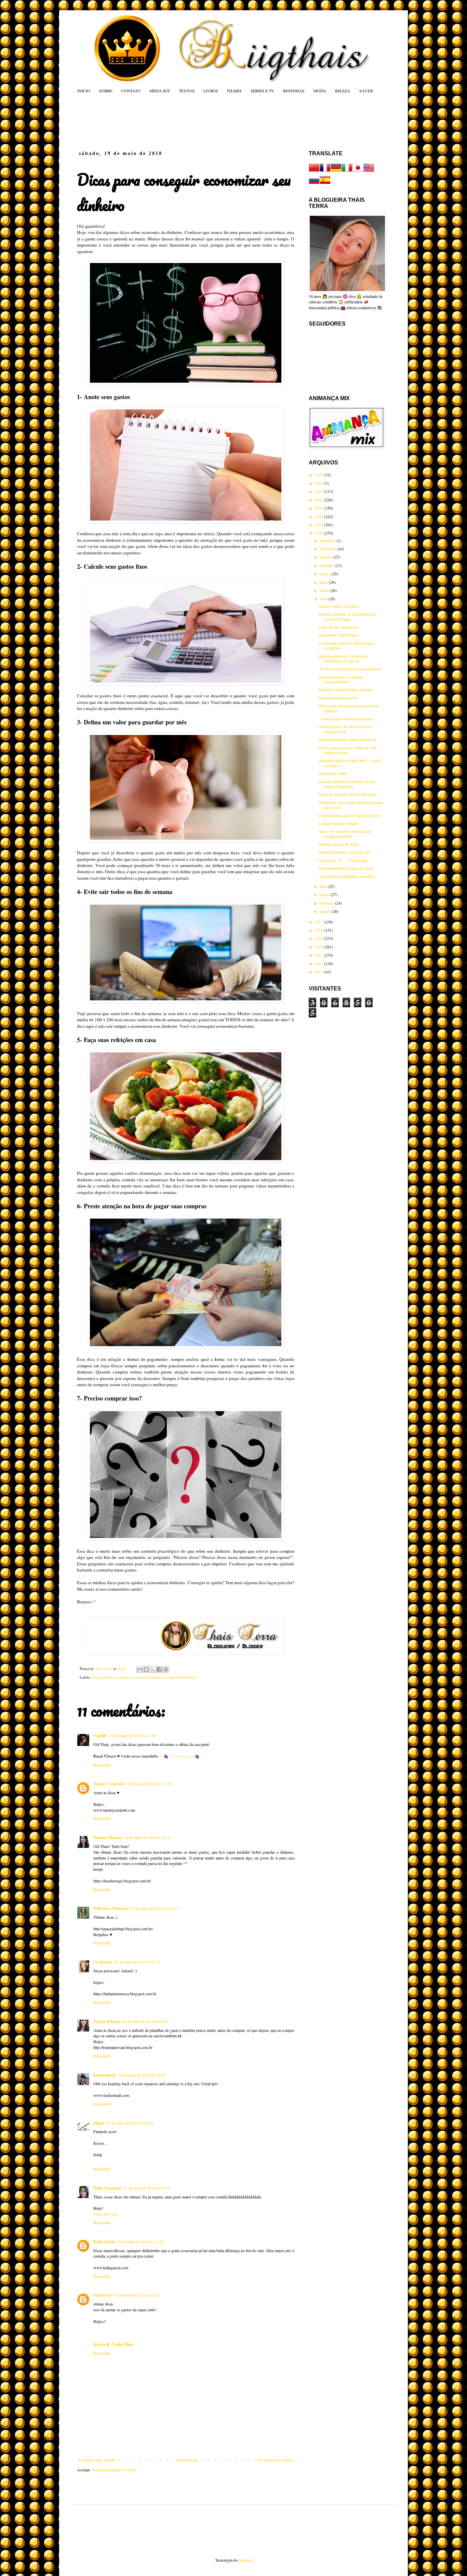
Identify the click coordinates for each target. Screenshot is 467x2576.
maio (324, 599)
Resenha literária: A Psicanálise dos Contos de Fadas (348, 616)
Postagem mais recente (97, 2460)
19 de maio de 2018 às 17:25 (149, 1784)
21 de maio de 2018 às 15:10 (141, 2242)
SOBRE (106, 91)
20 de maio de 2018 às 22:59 (142, 2075)
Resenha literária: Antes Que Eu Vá (348, 739)
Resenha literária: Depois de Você (346, 868)
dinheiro (107, 1677)
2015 (319, 938)
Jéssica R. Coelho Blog (113, 2344)
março (325, 894)
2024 (319, 483)
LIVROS (211, 91)
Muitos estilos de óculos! (339, 606)
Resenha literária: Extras (338, 698)
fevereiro (327, 903)
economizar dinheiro (149, 1677)
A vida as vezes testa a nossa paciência (350, 669)
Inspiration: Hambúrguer (339, 635)
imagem (172, 1677)
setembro (328, 565)
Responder (102, 1765)
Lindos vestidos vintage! (339, 823)
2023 (319, 491)
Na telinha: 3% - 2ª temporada (343, 860)
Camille (101, 1736)
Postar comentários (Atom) (114, 2470)
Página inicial (186, 2460)
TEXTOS (187, 91)
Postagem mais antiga (275, 2460)
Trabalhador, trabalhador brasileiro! (347, 876)
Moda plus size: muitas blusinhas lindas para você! (351, 805)
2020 (319, 516)
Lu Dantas (103, 1962)
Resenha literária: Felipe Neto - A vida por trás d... (350, 763)
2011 (319, 972)
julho (324, 582)
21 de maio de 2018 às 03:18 (130, 2123)
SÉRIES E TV (262, 91)
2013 (319, 955)
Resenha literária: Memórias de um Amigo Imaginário (347, 784)
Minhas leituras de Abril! (339, 844)
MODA (320, 91)
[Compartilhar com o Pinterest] (166, 1669)
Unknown (102, 2295)
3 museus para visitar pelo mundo (346, 719)
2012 (319, 963)
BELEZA (343, 91)
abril (324, 886)
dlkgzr (99, 2123)
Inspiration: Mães (333, 773)
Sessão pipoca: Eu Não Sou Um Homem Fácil (345, 729)
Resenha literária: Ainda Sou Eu (345, 852)
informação (189, 1677)
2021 (319, 508)
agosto (325, 574)
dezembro (328, 540)
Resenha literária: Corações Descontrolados (341, 679)
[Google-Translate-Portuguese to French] (325, 171)
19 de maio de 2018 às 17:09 (133, 1735)
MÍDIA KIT (160, 91)
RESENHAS (294, 91)
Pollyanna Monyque (111, 1908)
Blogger (245, 2560)
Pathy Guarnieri (108, 2188)
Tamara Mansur (108, 1837)
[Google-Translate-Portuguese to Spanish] (325, 184)
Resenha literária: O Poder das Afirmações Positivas (343, 658)
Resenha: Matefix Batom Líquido (346, 689)
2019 (319, 525)
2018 (319, 533)
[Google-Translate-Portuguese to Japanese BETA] (358, 171)
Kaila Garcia (104, 2242)
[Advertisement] (208, 122)
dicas (95, 1677)
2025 (319, 475)
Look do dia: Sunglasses (339, 627)
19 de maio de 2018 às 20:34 (147, 1837)
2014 (319, 947)
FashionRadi (105, 2075)
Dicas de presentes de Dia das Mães (348, 794)
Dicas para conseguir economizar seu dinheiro (349, 708)
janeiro (326, 911)
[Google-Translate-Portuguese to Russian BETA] (314, 184)
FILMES (234, 91)
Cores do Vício (106, 2214)
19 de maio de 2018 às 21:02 (154, 1908)
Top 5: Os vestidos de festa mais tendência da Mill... (345, 833)
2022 (319, 500)
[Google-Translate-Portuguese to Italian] (347, 171)
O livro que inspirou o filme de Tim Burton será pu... (348, 750)
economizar (124, 1677)
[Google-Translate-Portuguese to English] (369, 171)
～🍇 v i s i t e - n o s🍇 (179, 1756)
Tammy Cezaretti (108, 1784)
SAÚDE (366, 91)
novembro (328, 549)
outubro (326, 557)
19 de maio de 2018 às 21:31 (137, 1962)
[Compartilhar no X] (153, 1669)
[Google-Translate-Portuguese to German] (336, 171)
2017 (319, 922)
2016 (319, 930)
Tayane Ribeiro (106, 2021)
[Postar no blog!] (146, 1669)
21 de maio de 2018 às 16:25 (136, 2295)
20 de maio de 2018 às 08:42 (145, 2021)
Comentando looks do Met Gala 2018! (350, 815)
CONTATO (131, 91)
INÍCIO (84, 91)
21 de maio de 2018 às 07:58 (147, 2188)
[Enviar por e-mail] (140, 1669)
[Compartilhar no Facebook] (159, 1669)
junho (325, 590)
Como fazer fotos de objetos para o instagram (347, 645)
